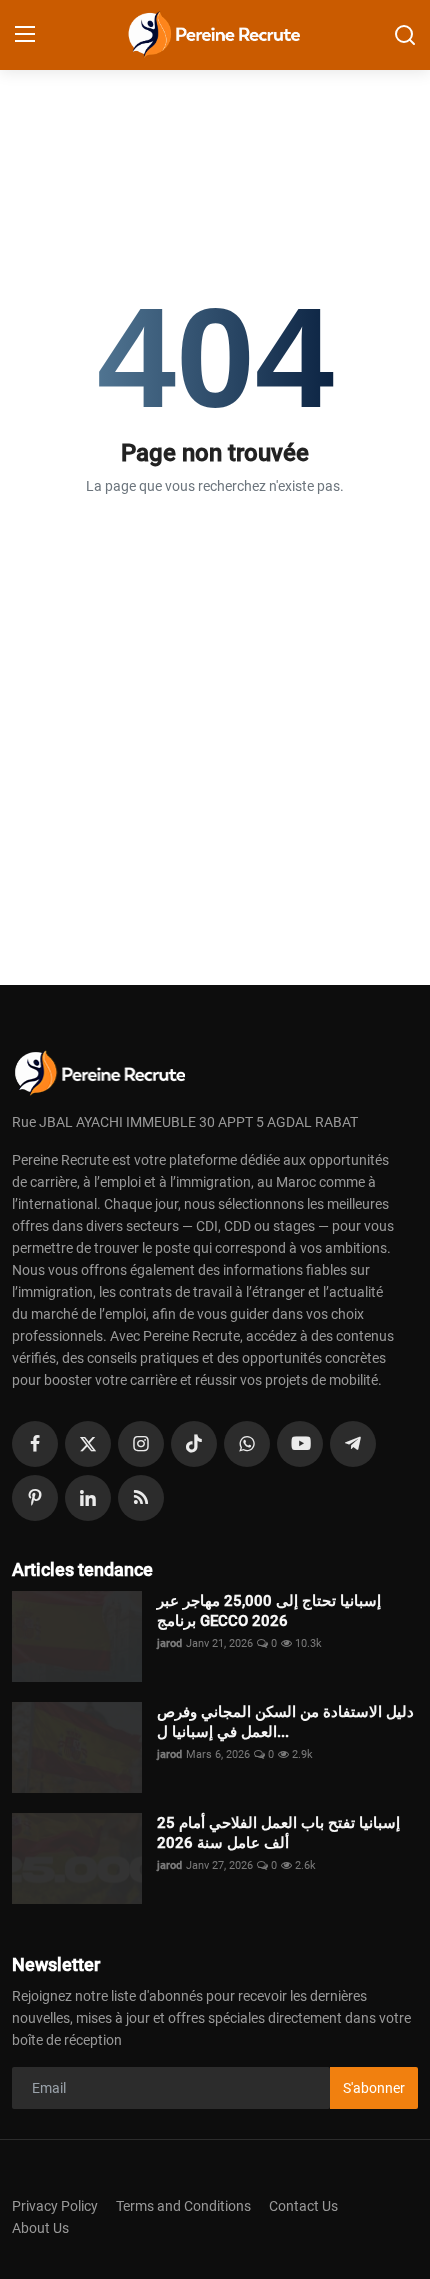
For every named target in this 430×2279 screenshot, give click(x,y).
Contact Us (303, 2206)
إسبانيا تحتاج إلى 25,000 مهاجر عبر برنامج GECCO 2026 (269, 1611)
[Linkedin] (88, 1498)
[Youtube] (300, 1444)
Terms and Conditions (183, 2206)
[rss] (141, 1498)
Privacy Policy (55, 2206)
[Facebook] (35, 1444)
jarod (169, 1643)
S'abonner (374, 2088)
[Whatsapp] (247, 1444)
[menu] (25, 35)
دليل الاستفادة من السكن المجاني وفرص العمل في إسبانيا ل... (285, 1722)
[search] (405, 35)
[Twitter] (88, 1444)
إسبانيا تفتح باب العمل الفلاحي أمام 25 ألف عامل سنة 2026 (278, 1833)
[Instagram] (141, 1444)
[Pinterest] (35, 1498)
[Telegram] (353, 1444)
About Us (40, 2228)
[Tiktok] (194, 1444)
